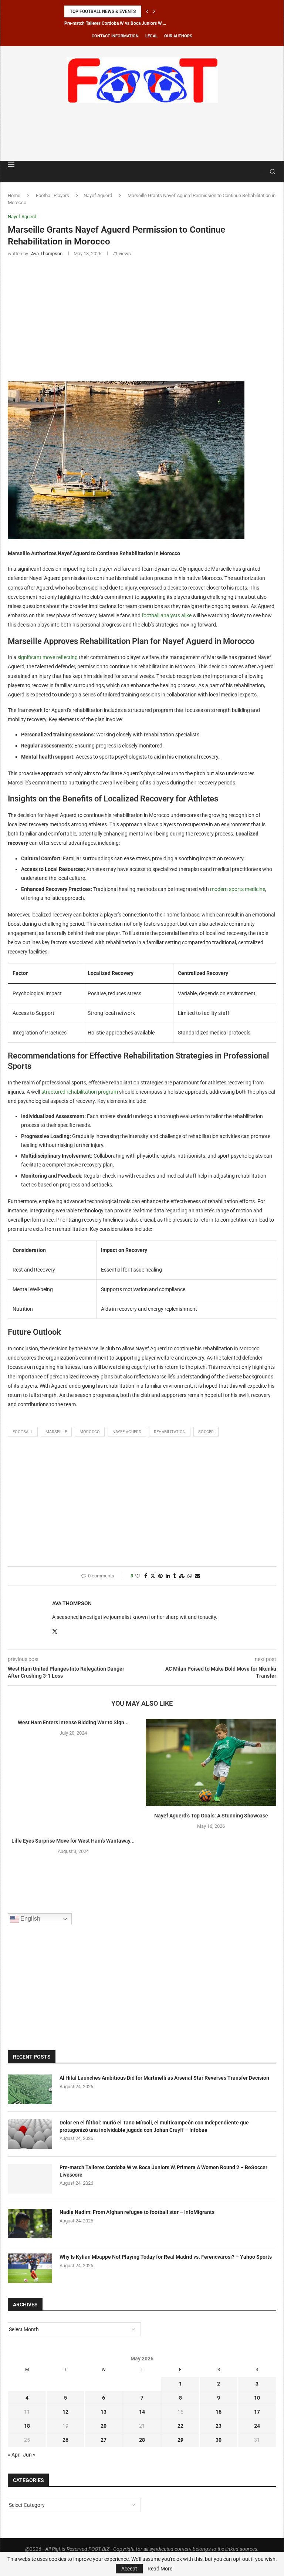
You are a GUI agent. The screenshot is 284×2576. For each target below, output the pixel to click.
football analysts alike (167, 615)
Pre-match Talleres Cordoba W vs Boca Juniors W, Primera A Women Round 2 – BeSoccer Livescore (163, 2171)
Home (14, 195)
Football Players (53, 195)
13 (104, 2412)
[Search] (273, 172)
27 (104, 2440)
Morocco (90, 1432)
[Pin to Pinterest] (160, 1576)
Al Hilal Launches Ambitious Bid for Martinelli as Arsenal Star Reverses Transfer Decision (164, 2078)
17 (257, 2412)
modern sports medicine (238, 889)
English (30, 1919)
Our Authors (178, 36)
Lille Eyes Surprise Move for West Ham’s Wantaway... (73, 1841)
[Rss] (262, 172)
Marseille (56, 1432)
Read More (160, 2569)
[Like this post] (138, 1576)
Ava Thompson (72, 1603)
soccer (206, 1432)
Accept (129, 2569)
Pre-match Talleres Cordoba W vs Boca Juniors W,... (115, 23)
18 (27, 2426)
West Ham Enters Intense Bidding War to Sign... (73, 1722)
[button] (147, 11)
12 (65, 2412)
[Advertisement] (142, 131)
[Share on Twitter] (153, 1576)
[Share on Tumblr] (175, 1576)
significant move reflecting (48, 657)
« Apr (14, 2455)
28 (142, 2440)
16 (219, 2412)
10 (257, 2398)
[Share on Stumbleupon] (182, 1576)
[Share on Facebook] (146, 1576)
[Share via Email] (197, 1576)
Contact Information (115, 36)
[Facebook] (255, 172)
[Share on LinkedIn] (168, 1576)
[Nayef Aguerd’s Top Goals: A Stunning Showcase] (211, 1763)
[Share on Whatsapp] (190, 1576)
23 (219, 2426)
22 (180, 2426)
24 (257, 2426)
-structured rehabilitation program (79, 1092)
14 (142, 2412)
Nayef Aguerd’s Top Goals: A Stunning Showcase (211, 1816)
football (23, 1432)
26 (65, 2440)
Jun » (29, 2455)
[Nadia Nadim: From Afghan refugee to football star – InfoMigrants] (30, 2224)
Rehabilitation (170, 1432)
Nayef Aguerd (98, 195)
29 (180, 2440)
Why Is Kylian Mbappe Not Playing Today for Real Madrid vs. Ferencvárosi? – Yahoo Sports (166, 2257)
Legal (151, 36)
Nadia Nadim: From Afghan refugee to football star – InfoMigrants (137, 2212)
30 (219, 2440)
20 (104, 2426)
